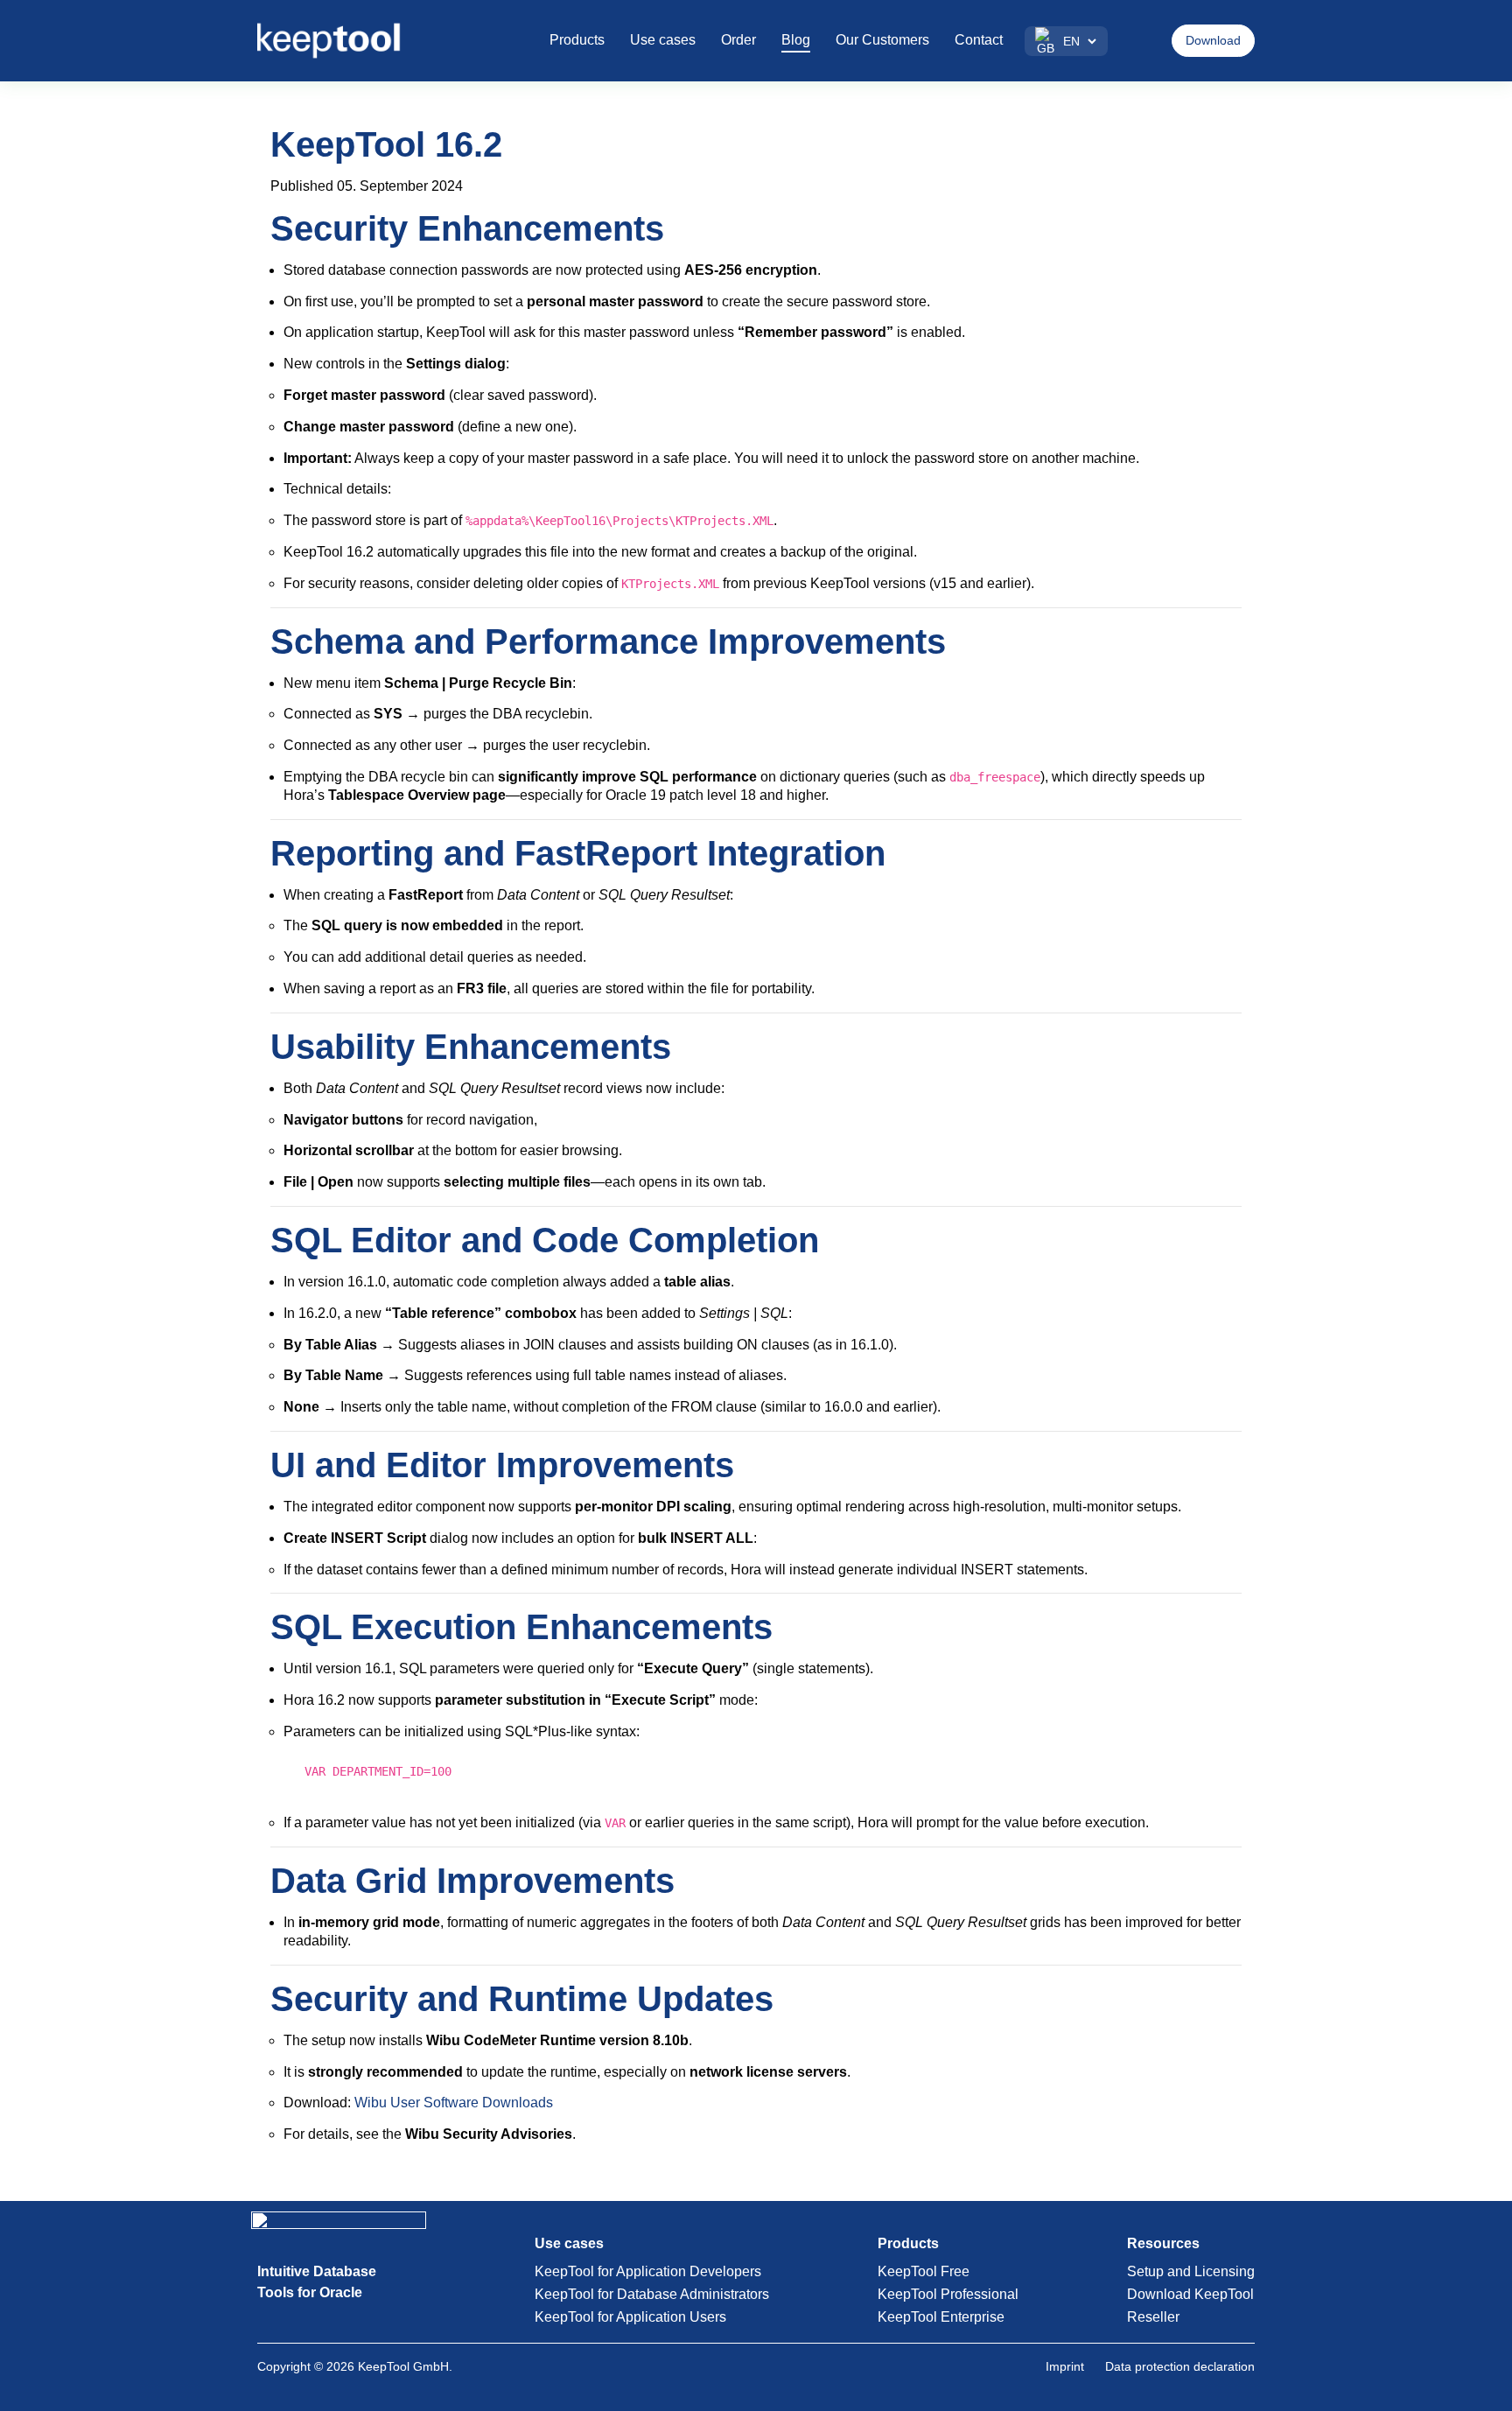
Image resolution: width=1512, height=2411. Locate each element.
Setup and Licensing (1191, 2271)
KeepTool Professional (948, 2294)
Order (738, 40)
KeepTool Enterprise (941, 2317)
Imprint (1065, 2366)
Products (577, 40)
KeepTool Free (924, 2271)
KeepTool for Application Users (630, 2317)
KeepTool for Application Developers (648, 2271)
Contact (979, 40)
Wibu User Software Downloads (454, 2103)
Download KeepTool (1190, 2294)
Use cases (663, 40)
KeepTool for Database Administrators (652, 2294)
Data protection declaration (1180, 2366)
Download (1213, 40)
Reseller (1153, 2317)
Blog (796, 40)
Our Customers (882, 40)
